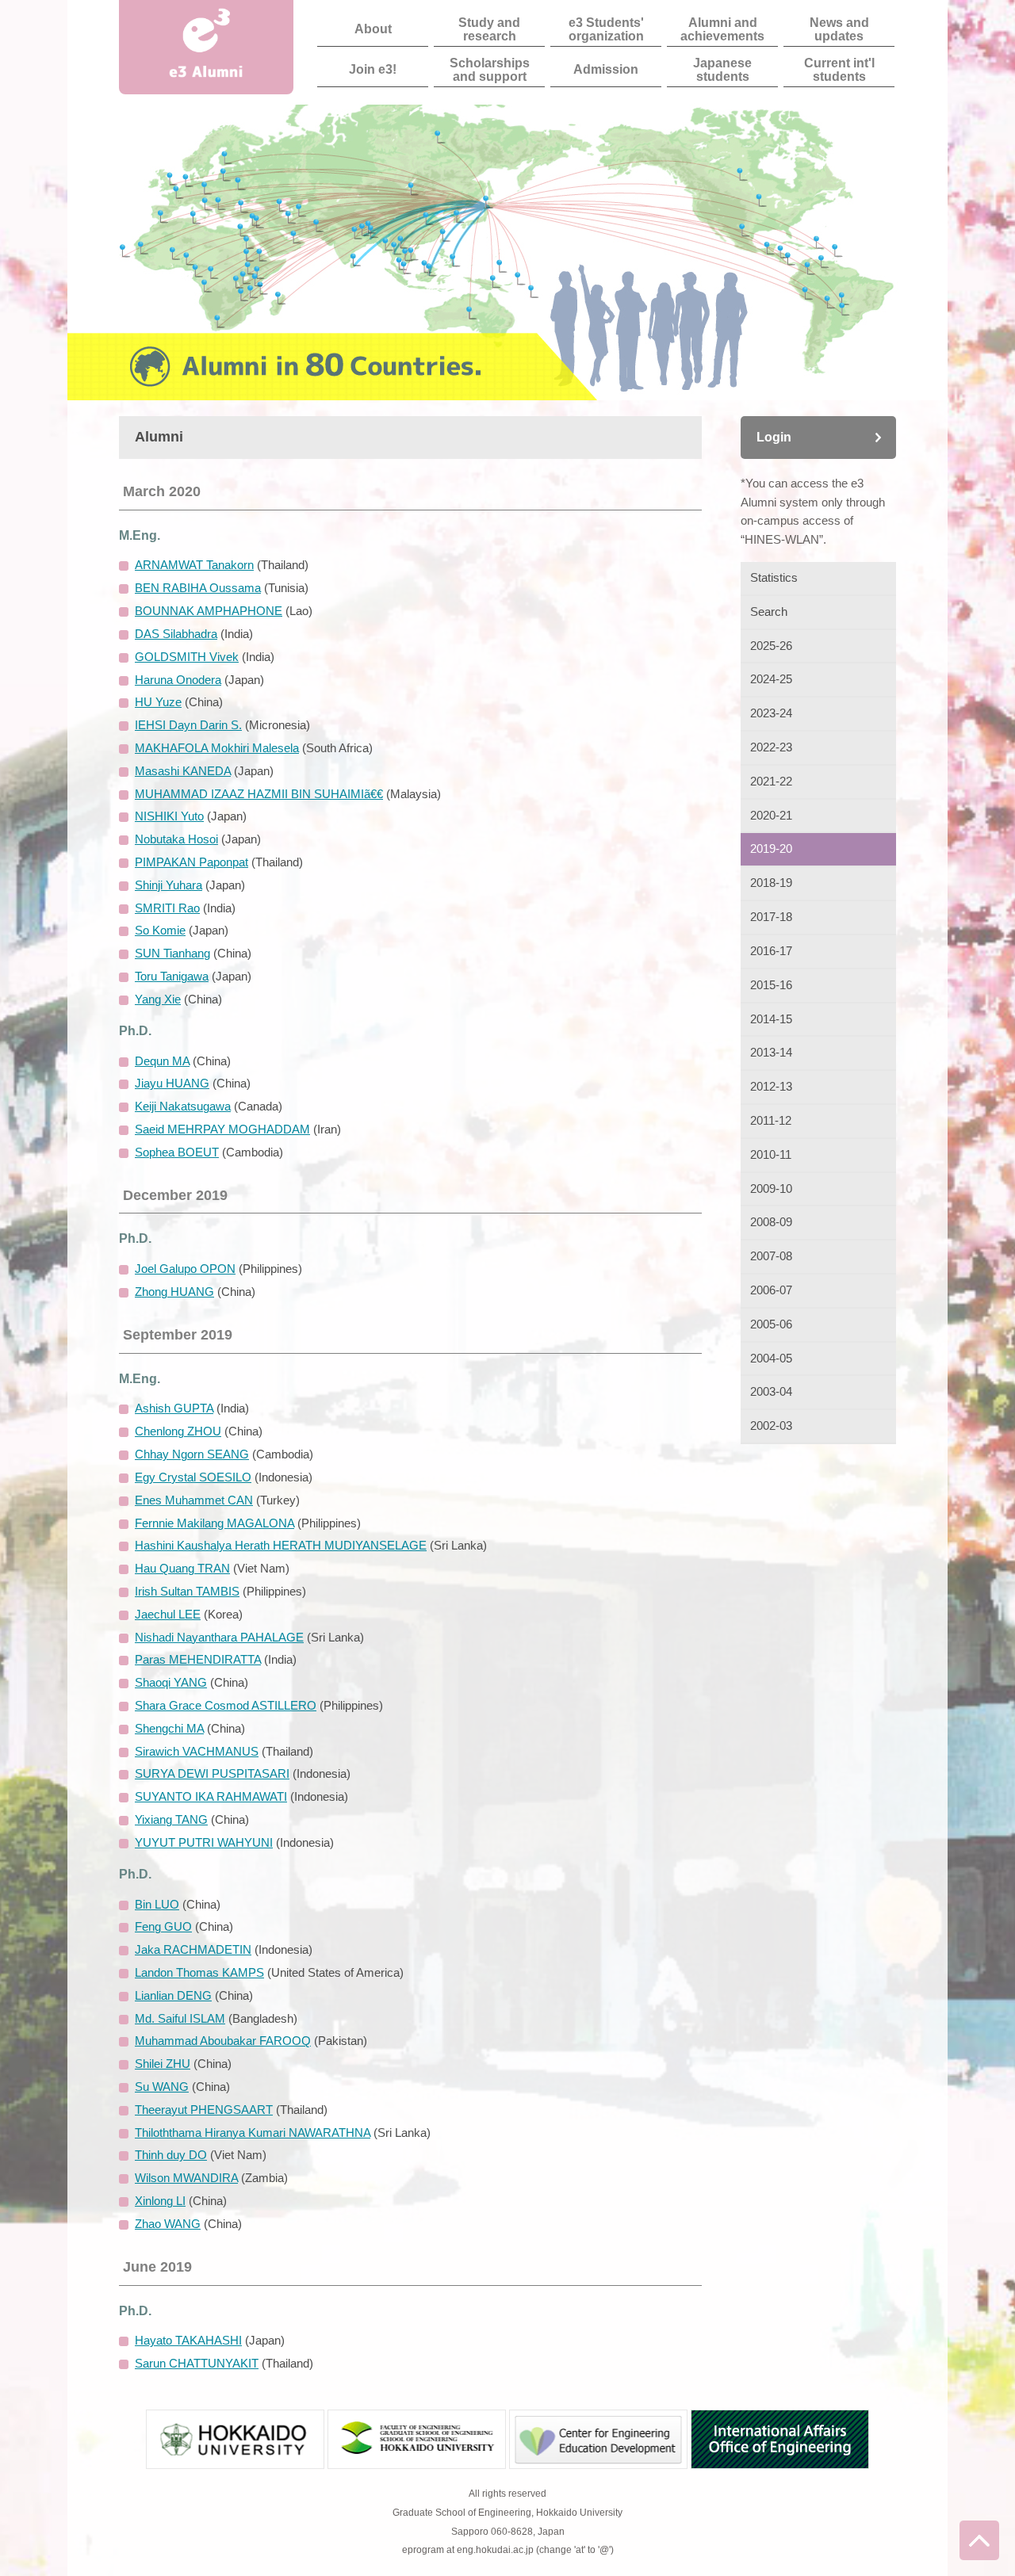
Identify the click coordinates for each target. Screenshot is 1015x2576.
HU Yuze (158, 702)
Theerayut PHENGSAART (204, 2110)
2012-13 (771, 1087)
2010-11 (771, 1155)
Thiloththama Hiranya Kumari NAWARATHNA (253, 2133)
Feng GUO (163, 1927)
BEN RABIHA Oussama (198, 588)
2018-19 (771, 883)
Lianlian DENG (173, 1996)
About (373, 29)
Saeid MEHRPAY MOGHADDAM (222, 1129)
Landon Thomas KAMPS (199, 1973)
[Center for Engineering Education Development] (598, 2459)
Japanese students (722, 69)
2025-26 (771, 646)
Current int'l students (839, 69)
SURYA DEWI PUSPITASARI (212, 1774)
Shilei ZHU (163, 2064)
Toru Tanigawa (172, 977)
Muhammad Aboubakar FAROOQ (223, 2041)
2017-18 (771, 917)
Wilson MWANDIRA (186, 2178)
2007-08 (771, 1256)
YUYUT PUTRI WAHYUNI (204, 1843)
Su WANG (162, 2087)
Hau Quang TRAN (182, 1569)
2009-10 (771, 1189)
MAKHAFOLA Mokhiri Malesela (217, 748)
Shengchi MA (169, 1729)
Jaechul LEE (168, 1615)
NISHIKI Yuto (169, 816)
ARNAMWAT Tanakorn (194, 565)
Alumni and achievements (722, 29)
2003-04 (771, 1392)
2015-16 (771, 985)
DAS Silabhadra (176, 634)
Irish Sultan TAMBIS (187, 1592)
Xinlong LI (160, 2201)
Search (769, 612)
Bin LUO (157, 1905)
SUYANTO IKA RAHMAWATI (211, 1797)
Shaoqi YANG (171, 1683)
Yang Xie (158, 999)
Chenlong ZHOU (178, 1431)
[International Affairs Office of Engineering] (780, 2459)
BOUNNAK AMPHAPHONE (209, 611)
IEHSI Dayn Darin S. (188, 725)
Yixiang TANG (171, 1820)
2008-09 (771, 1222)
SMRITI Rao (167, 908)
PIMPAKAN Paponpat (192, 862)
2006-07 (771, 1290)
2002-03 (771, 1426)
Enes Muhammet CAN (194, 1500)
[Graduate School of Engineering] (417, 2459)
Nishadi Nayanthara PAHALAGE (219, 1638)
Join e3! (373, 69)
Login (774, 437)
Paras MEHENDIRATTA (198, 1660)
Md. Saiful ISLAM (180, 2019)
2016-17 (771, 951)
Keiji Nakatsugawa (183, 1106)
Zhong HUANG (174, 1292)
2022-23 (771, 747)
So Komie (160, 931)
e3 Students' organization (606, 29)
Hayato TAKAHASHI (188, 2341)
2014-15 (771, 1019)
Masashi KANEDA (183, 771)
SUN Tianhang (172, 954)
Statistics (774, 578)
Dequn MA (162, 1061)
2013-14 (771, 1053)
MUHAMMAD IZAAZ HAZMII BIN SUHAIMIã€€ (259, 794)
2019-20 (771, 849)
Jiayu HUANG (172, 1084)
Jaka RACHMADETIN (193, 1950)
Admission (606, 69)
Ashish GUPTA (174, 1408)
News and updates (839, 29)
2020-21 (771, 816)
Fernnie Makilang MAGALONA (214, 1523)
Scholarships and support (490, 69)
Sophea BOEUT (177, 1152)
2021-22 (771, 782)
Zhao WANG (168, 2224)
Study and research (489, 29)
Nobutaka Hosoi (176, 839)
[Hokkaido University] (235, 2459)
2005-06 (771, 1324)
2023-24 (771, 713)
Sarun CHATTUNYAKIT (197, 2364)
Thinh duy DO (171, 2155)
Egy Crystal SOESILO (193, 1477)
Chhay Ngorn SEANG (192, 1454)
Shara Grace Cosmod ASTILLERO (226, 1706)
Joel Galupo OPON (185, 1269)
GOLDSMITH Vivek (187, 657)
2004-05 (771, 1359)
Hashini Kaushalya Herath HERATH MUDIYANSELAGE (281, 1546)
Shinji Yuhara (169, 885)
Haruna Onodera (178, 680)
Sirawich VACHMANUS (197, 1752)
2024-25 (771, 679)
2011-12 (771, 1121)
